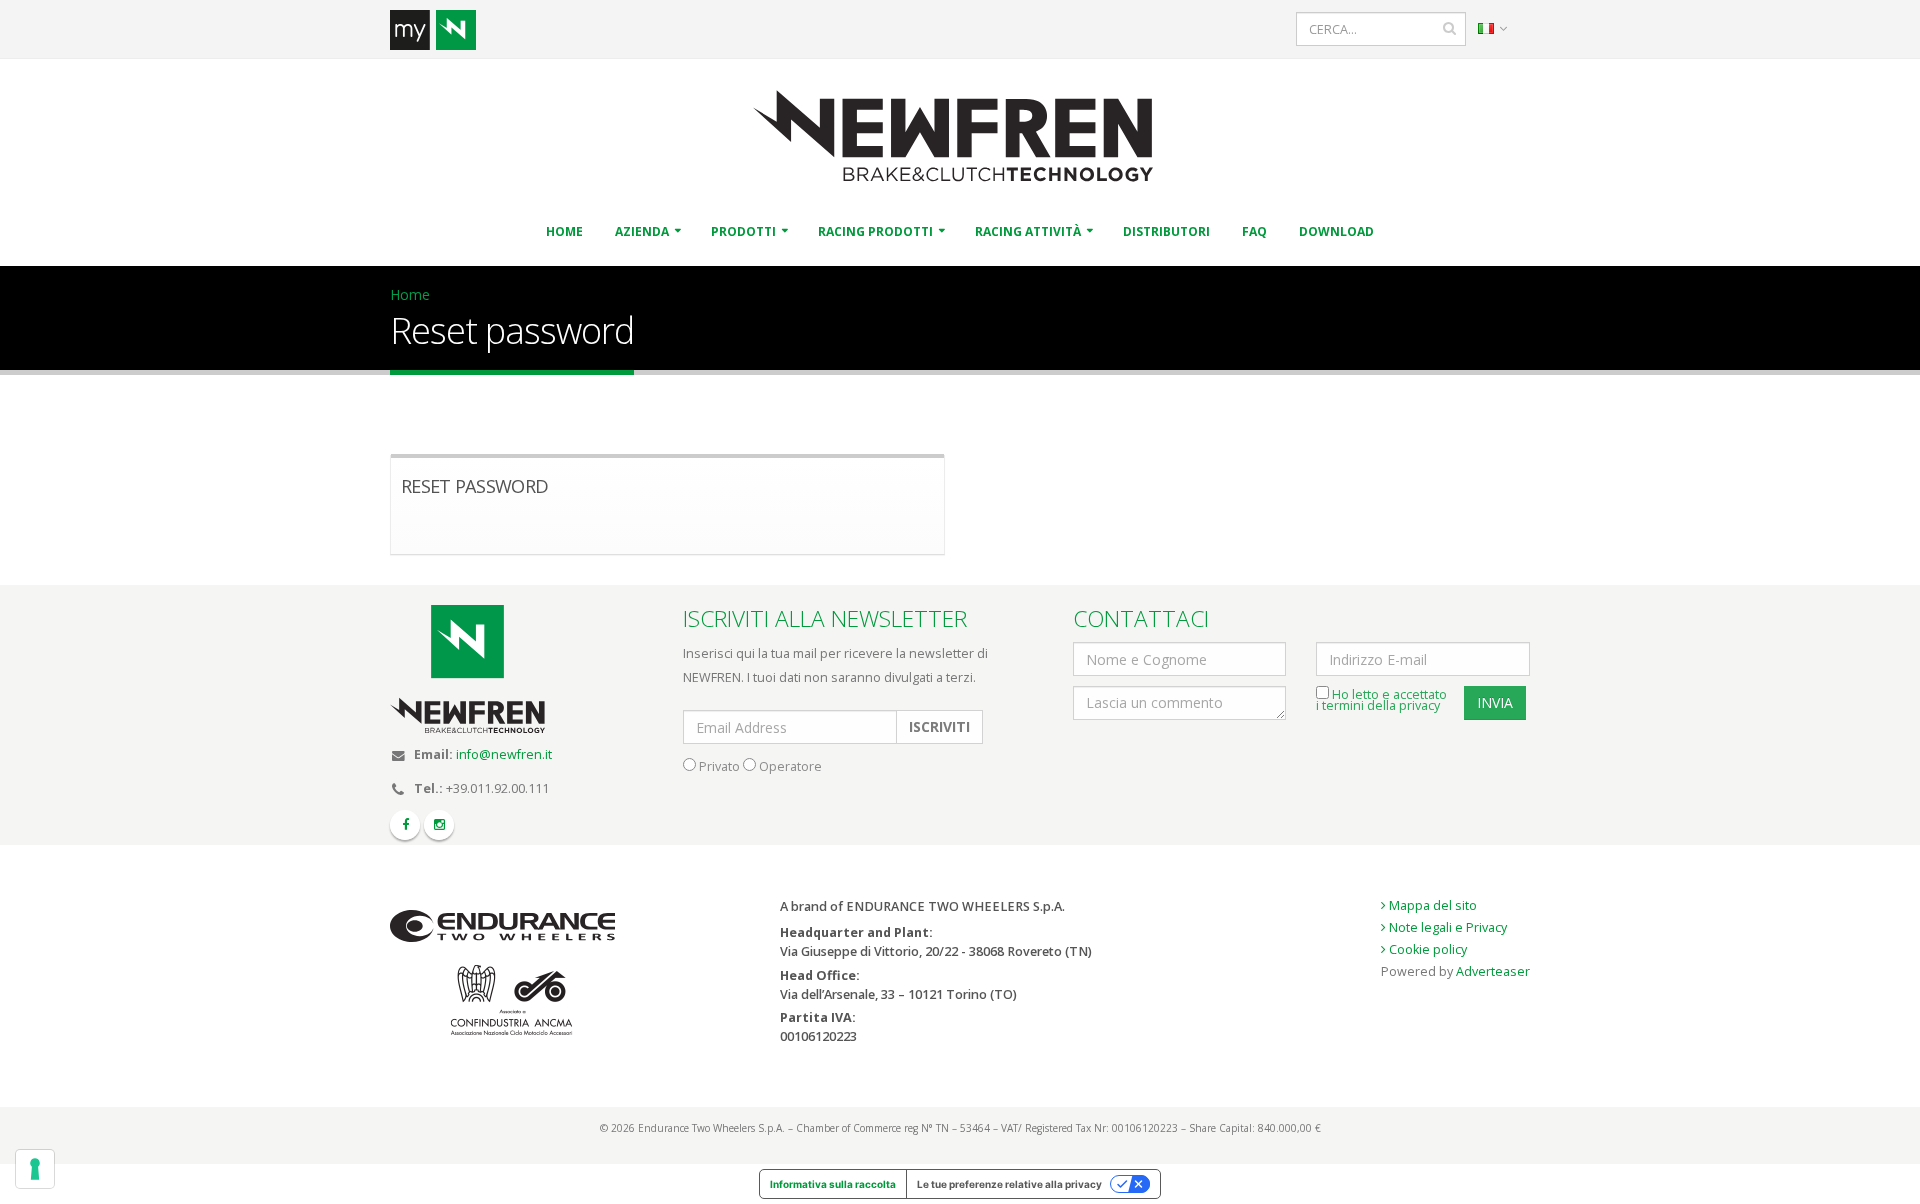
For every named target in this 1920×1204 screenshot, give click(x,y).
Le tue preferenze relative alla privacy (1009, 1184)
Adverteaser (1493, 971)
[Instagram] (439, 825)
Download (1336, 231)
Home (564, 231)
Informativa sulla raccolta (833, 1184)
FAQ (1254, 231)
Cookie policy (1426, 949)
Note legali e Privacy (1446, 927)
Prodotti (743, 231)
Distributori (1166, 231)
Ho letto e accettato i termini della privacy (1381, 700)
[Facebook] (405, 825)
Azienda (642, 231)
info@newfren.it (504, 754)
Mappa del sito (1431, 905)
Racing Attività (1028, 231)
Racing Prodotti (875, 231)
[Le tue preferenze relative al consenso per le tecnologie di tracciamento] (35, 1169)
